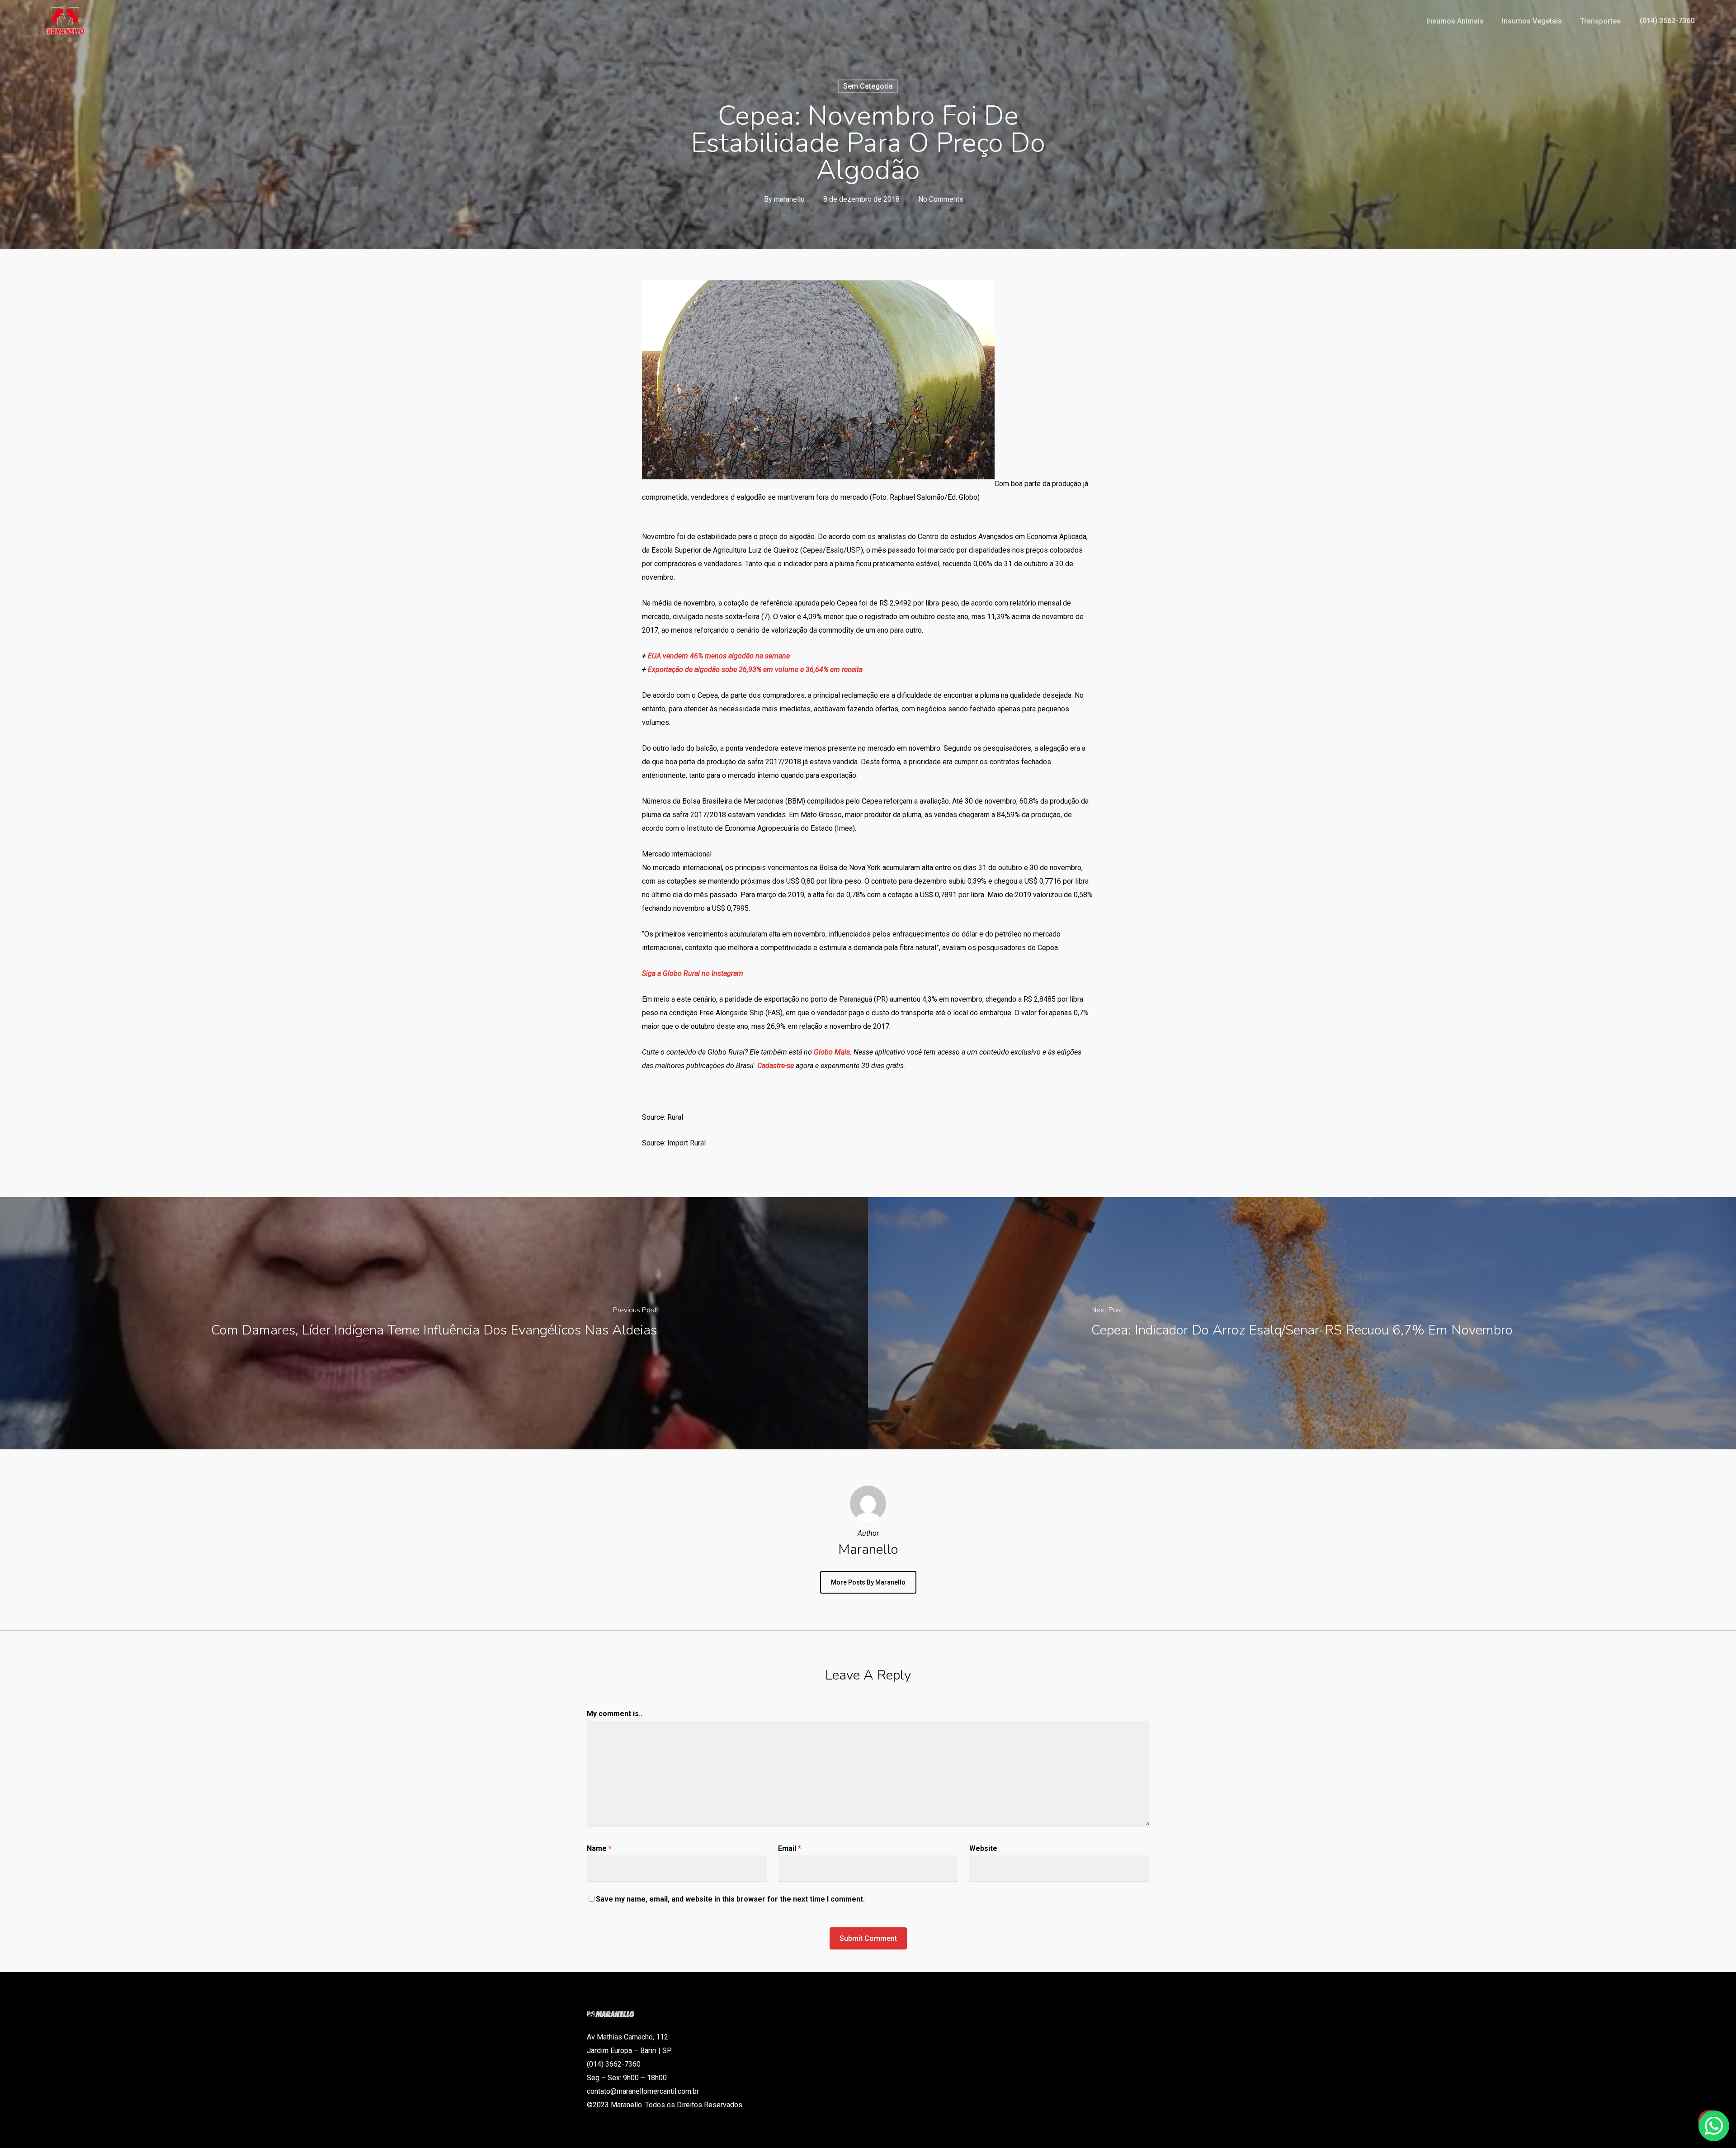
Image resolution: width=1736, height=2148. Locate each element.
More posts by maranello (868, 1582)
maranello (789, 199)
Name (599, 1848)
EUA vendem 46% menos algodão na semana (719, 656)
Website (983, 1848)
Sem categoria (868, 86)
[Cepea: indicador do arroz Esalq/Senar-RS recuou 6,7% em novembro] (1302, 1323)
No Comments (941, 199)
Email (790, 1848)
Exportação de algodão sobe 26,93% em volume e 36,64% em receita (755, 669)
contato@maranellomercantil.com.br (643, 2091)
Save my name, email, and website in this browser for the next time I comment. (730, 1899)
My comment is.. (615, 1714)
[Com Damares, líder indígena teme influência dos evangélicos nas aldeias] (434, 1323)
